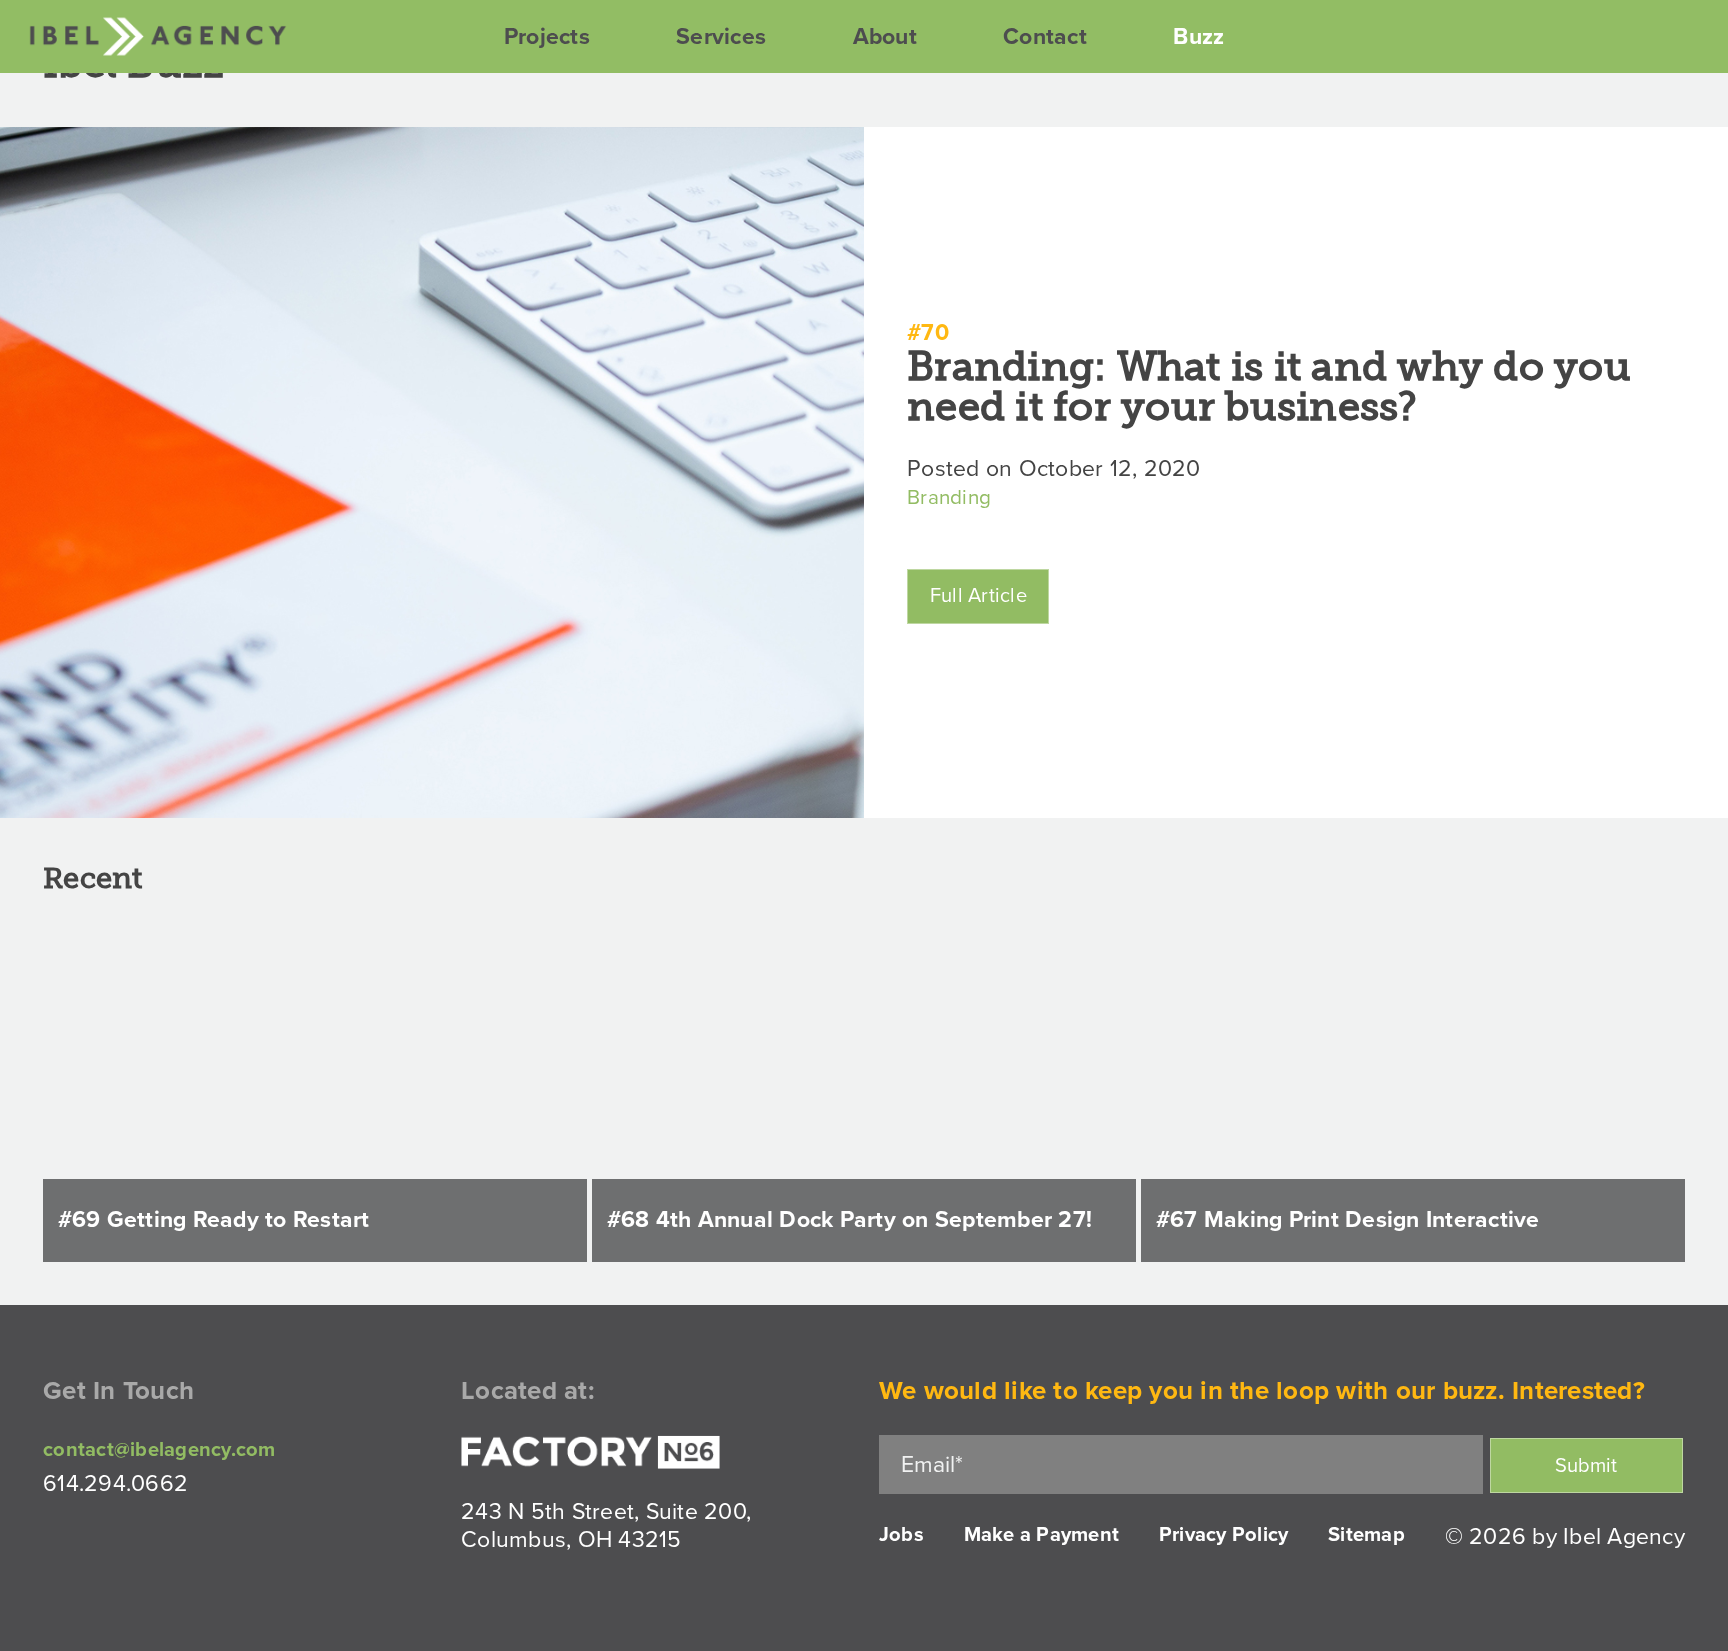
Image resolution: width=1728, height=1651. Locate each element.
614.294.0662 (115, 1484)
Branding (949, 497)
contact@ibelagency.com (159, 1450)
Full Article (978, 596)
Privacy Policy (1224, 1535)
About (885, 37)
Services (721, 37)
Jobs (901, 1535)
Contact (1045, 37)
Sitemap (1366, 1535)
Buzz (1198, 37)
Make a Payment (1042, 1535)
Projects (547, 37)
